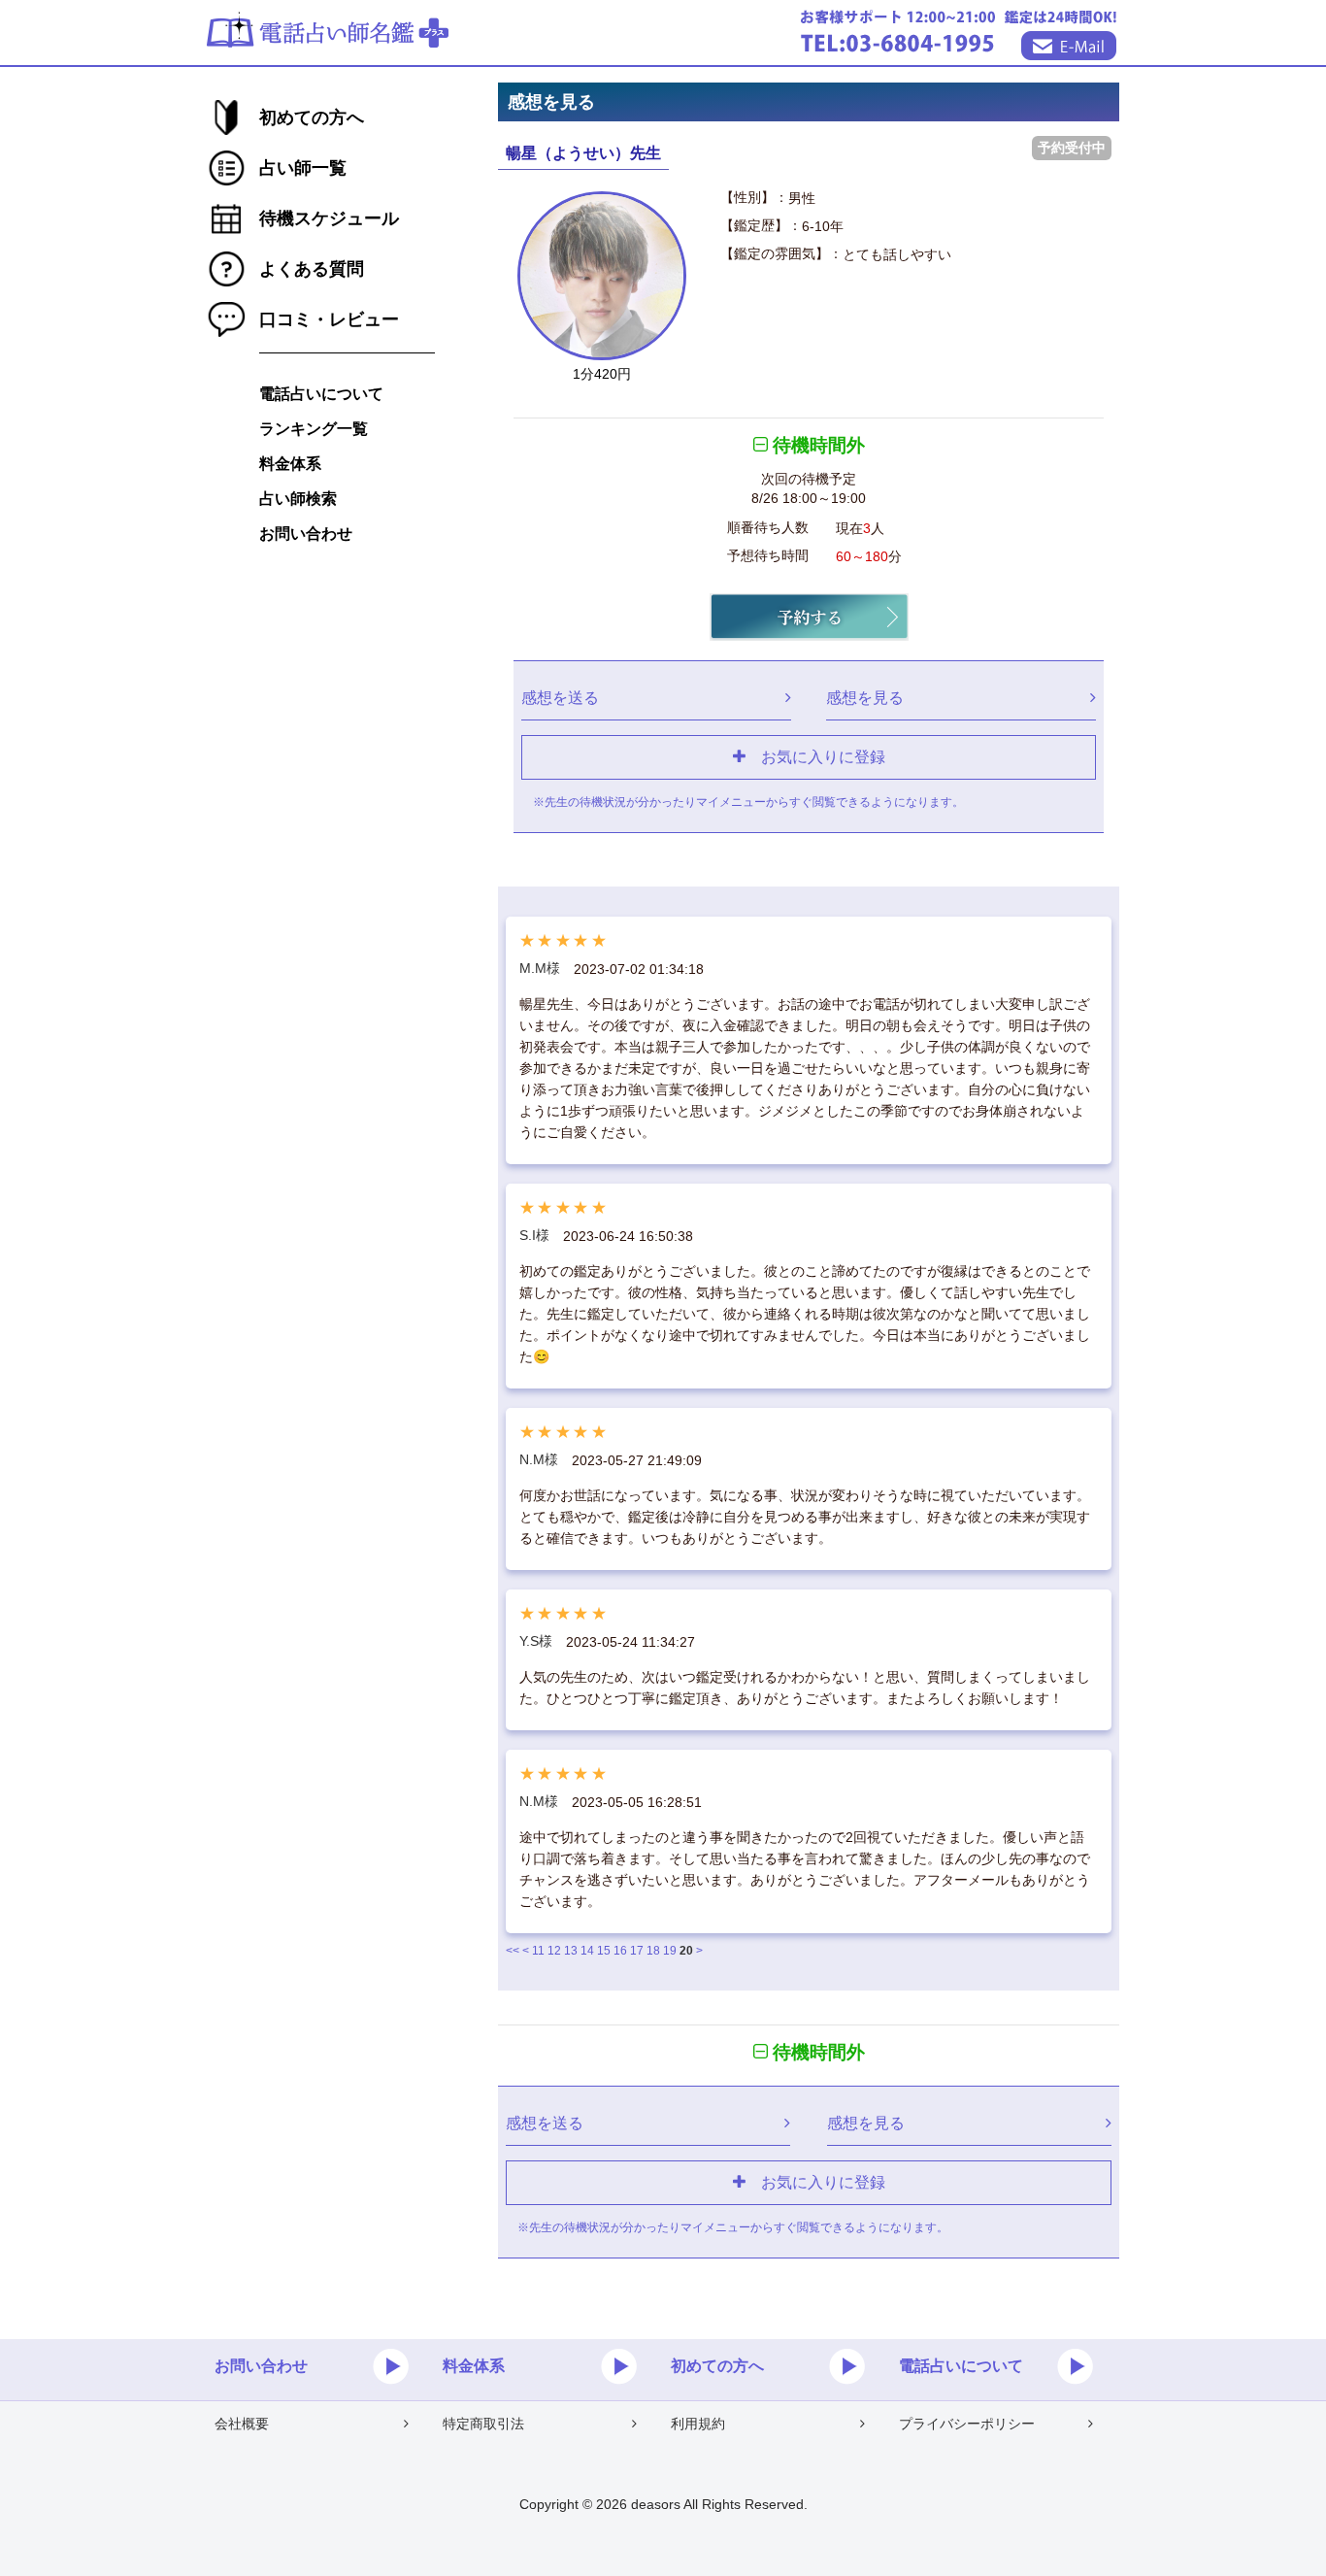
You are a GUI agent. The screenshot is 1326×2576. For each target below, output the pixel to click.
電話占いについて (321, 394)
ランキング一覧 (314, 429)
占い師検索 (298, 499)
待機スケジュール (329, 218)
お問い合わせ (306, 534)
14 (587, 1951)
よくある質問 (312, 269)
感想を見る (865, 697)
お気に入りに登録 (815, 756)
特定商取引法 (483, 2424)
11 (538, 1951)
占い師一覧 (303, 168)
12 (554, 1951)
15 (604, 1951)
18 (653, 1951)
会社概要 (242, 2424)
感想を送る (560, 697)
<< (513, 1951)
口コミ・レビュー (329, 319)
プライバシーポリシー (967, 2424)
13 (571, 1951)
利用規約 (698, 2424)
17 (637, 1951)
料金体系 (290, 464)
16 (620, 1951)
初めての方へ (312, 117)
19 (670, 1951)
